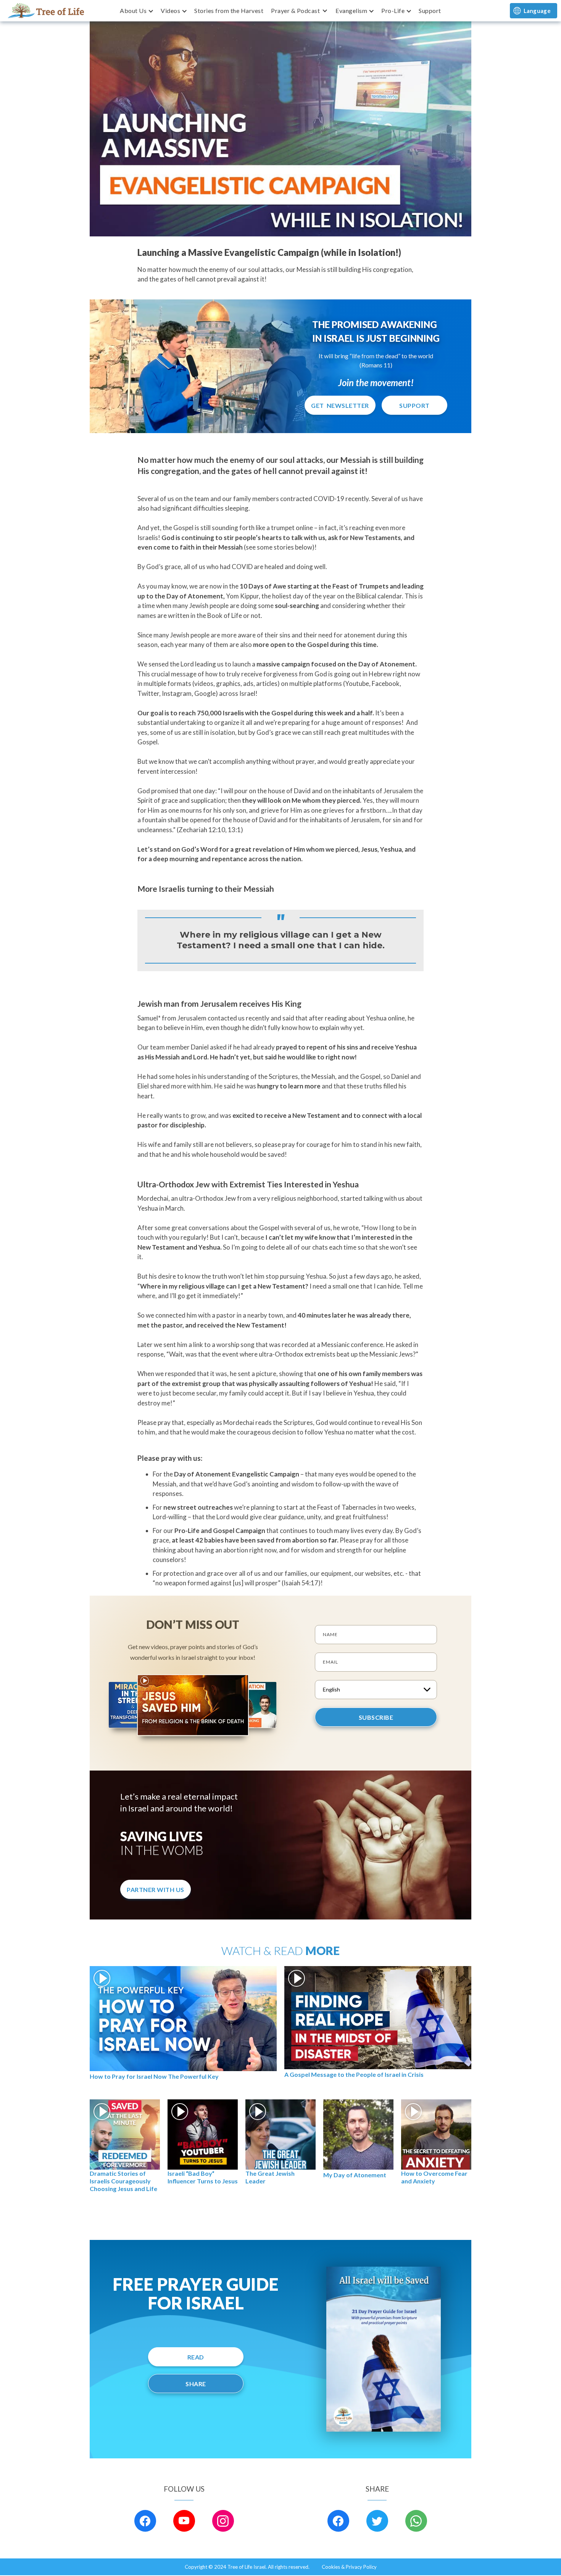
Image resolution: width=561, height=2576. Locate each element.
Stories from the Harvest (229, 11)
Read (196, 2357)
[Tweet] (377, 2521)
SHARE (196, 2384)
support (414, 405)
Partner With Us (156, 1890)
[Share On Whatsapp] (416, 2521)
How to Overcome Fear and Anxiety (434, 2177)
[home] (46, 11)
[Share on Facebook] (338, 2521)
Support (430, 11)
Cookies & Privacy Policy (349, 2567)
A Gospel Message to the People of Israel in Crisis (354, 2074)
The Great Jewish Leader (270, 2177)
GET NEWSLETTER (340, 405)
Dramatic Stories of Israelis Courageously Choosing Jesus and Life (123, 2181)
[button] (136, 11)
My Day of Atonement (355, 2175)
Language (537, 11)
